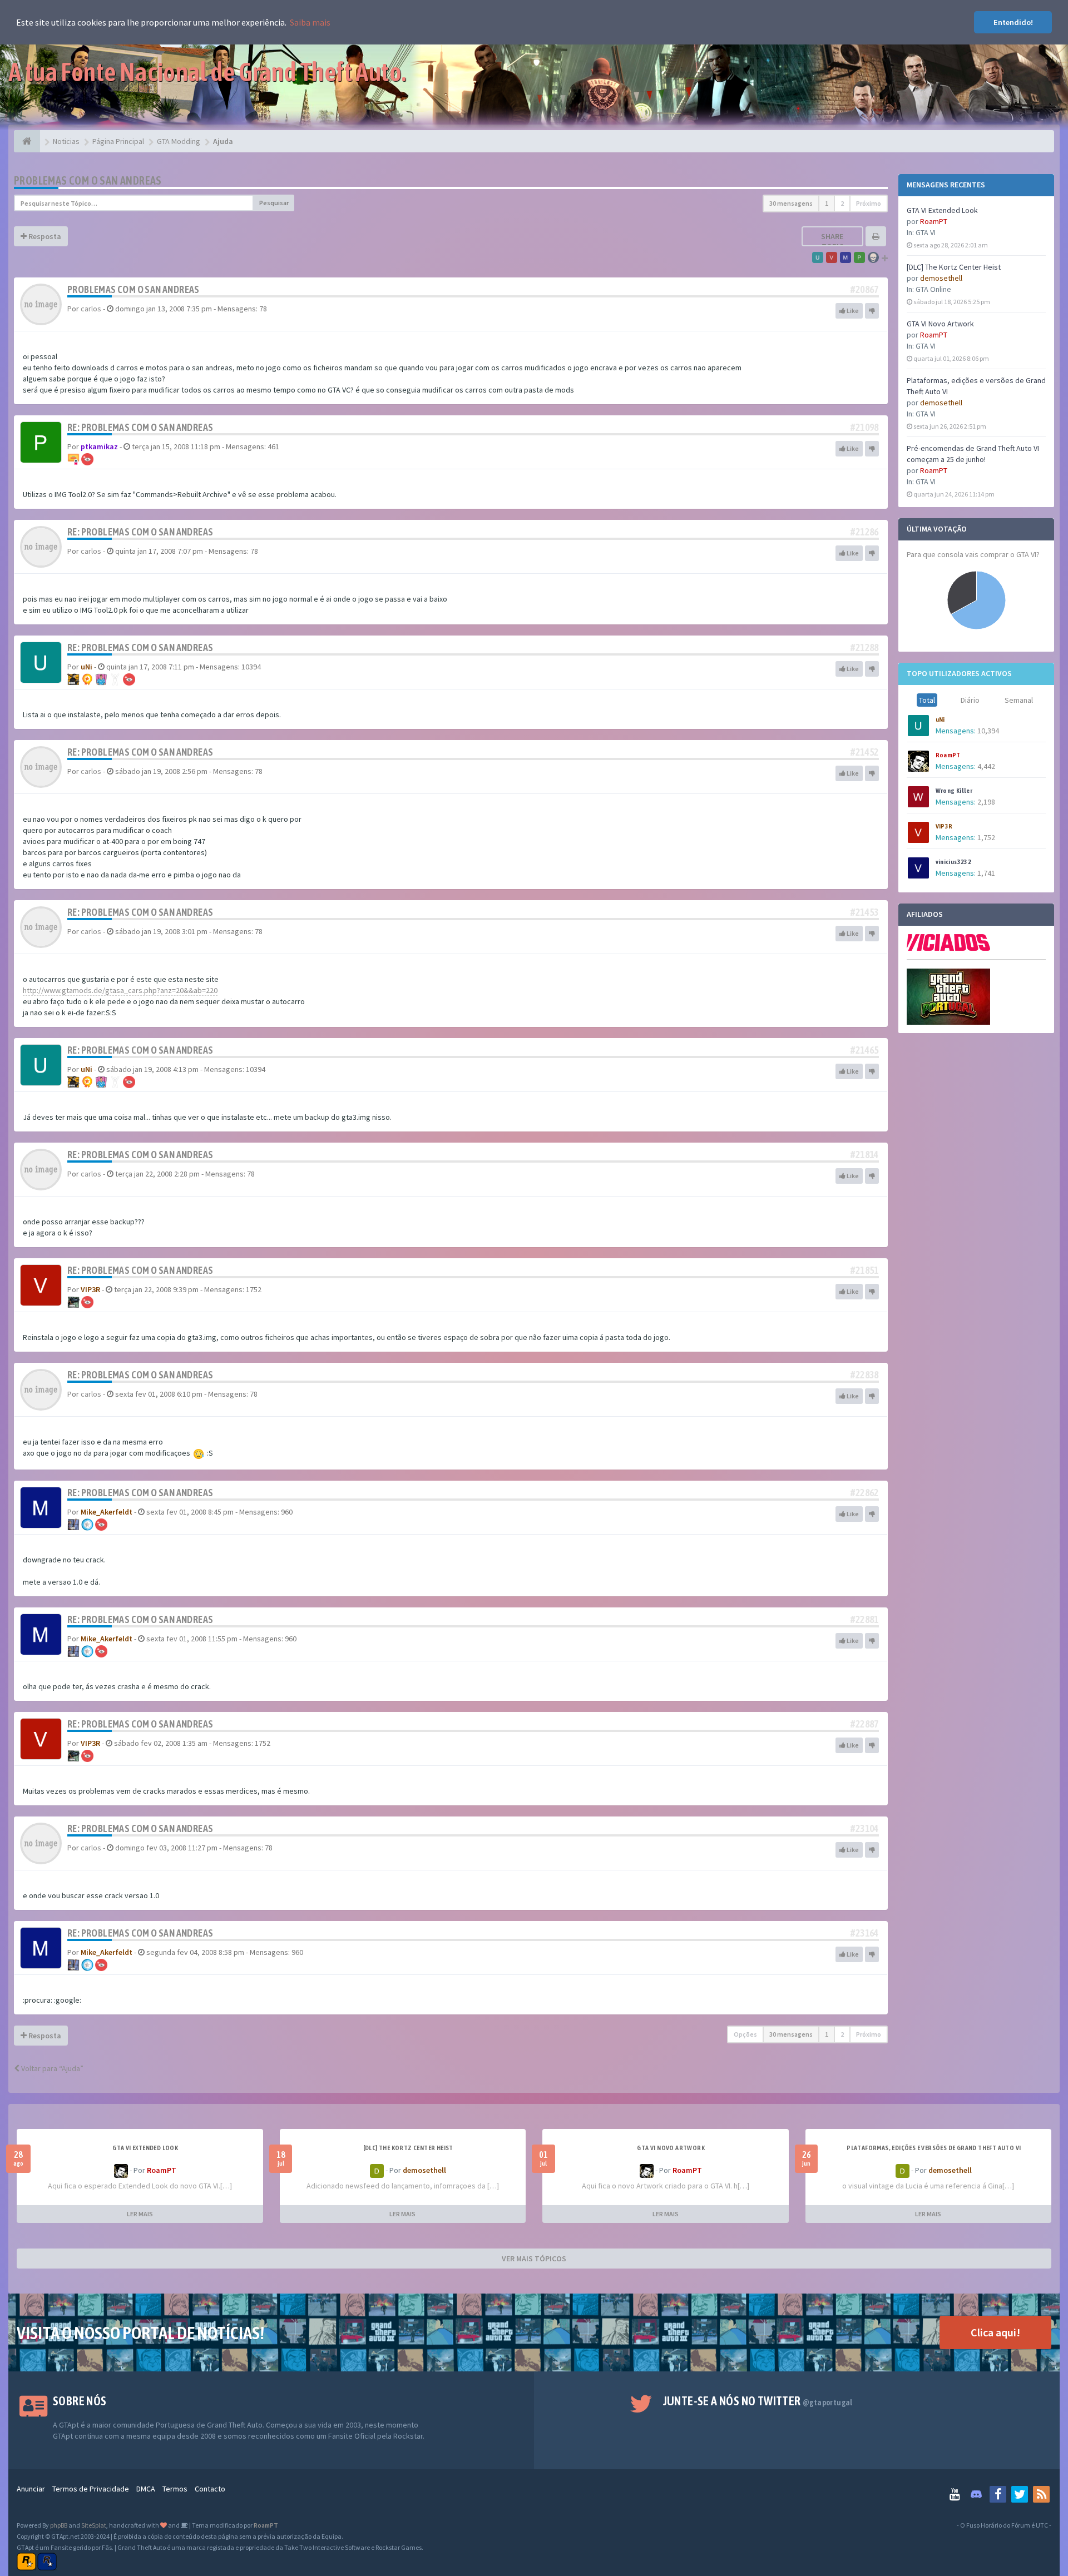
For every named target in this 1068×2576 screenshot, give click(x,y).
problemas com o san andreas (88, 180)
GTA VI (926, 232)
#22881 (864, 1619)
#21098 (864, 427)
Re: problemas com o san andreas (140, 427)
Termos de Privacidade (91, 2489)
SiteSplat (94, 2525)
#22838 (864, 1375)
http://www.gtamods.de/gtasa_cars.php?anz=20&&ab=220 (120, 990)
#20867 (864, 289)
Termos (175, 2489)
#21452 (864, 752)
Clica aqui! (995, 2332)
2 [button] (842, 203)
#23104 (864, 1828)
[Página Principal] (27, 141)
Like (852, 311)
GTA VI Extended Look (942, 210)
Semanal (1019, 700)
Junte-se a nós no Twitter (758, 2401)
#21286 (864, 532)
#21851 (864, 1270)
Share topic (832, 241)
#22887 (864, 1724)
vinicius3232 (954, 862)
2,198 (986, 802)
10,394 (988, 731)
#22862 (864, 1493)
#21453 (864, 912)
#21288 (864, 647)
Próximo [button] (869, 203)
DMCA (146, 2489)
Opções (745, 2034)
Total (927, 700)
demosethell (941, 278)
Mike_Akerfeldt (107, 1512)
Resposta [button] (44, 236)
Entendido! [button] (1013, 22)
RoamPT (934, 221)
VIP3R (944, 826)
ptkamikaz (99, 446)
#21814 (864, 1155)
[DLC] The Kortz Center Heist (954, 267)
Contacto (210, 2489)
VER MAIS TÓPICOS (534, 2259)
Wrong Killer (954, 791)
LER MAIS (140, 2214)
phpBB (59, 2525)
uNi (940, 719)
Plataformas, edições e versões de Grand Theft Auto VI (934, 2148)
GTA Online (933, 289)
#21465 (864, 1050)
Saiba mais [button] (310, 22)
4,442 (986, 766)
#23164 (864, 1933)
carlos (91, 309)
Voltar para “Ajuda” (51, 2068)
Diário (970, 700)
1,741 (986, 873)
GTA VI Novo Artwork (940, 324)
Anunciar (31, 2489)
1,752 (986, 837)
